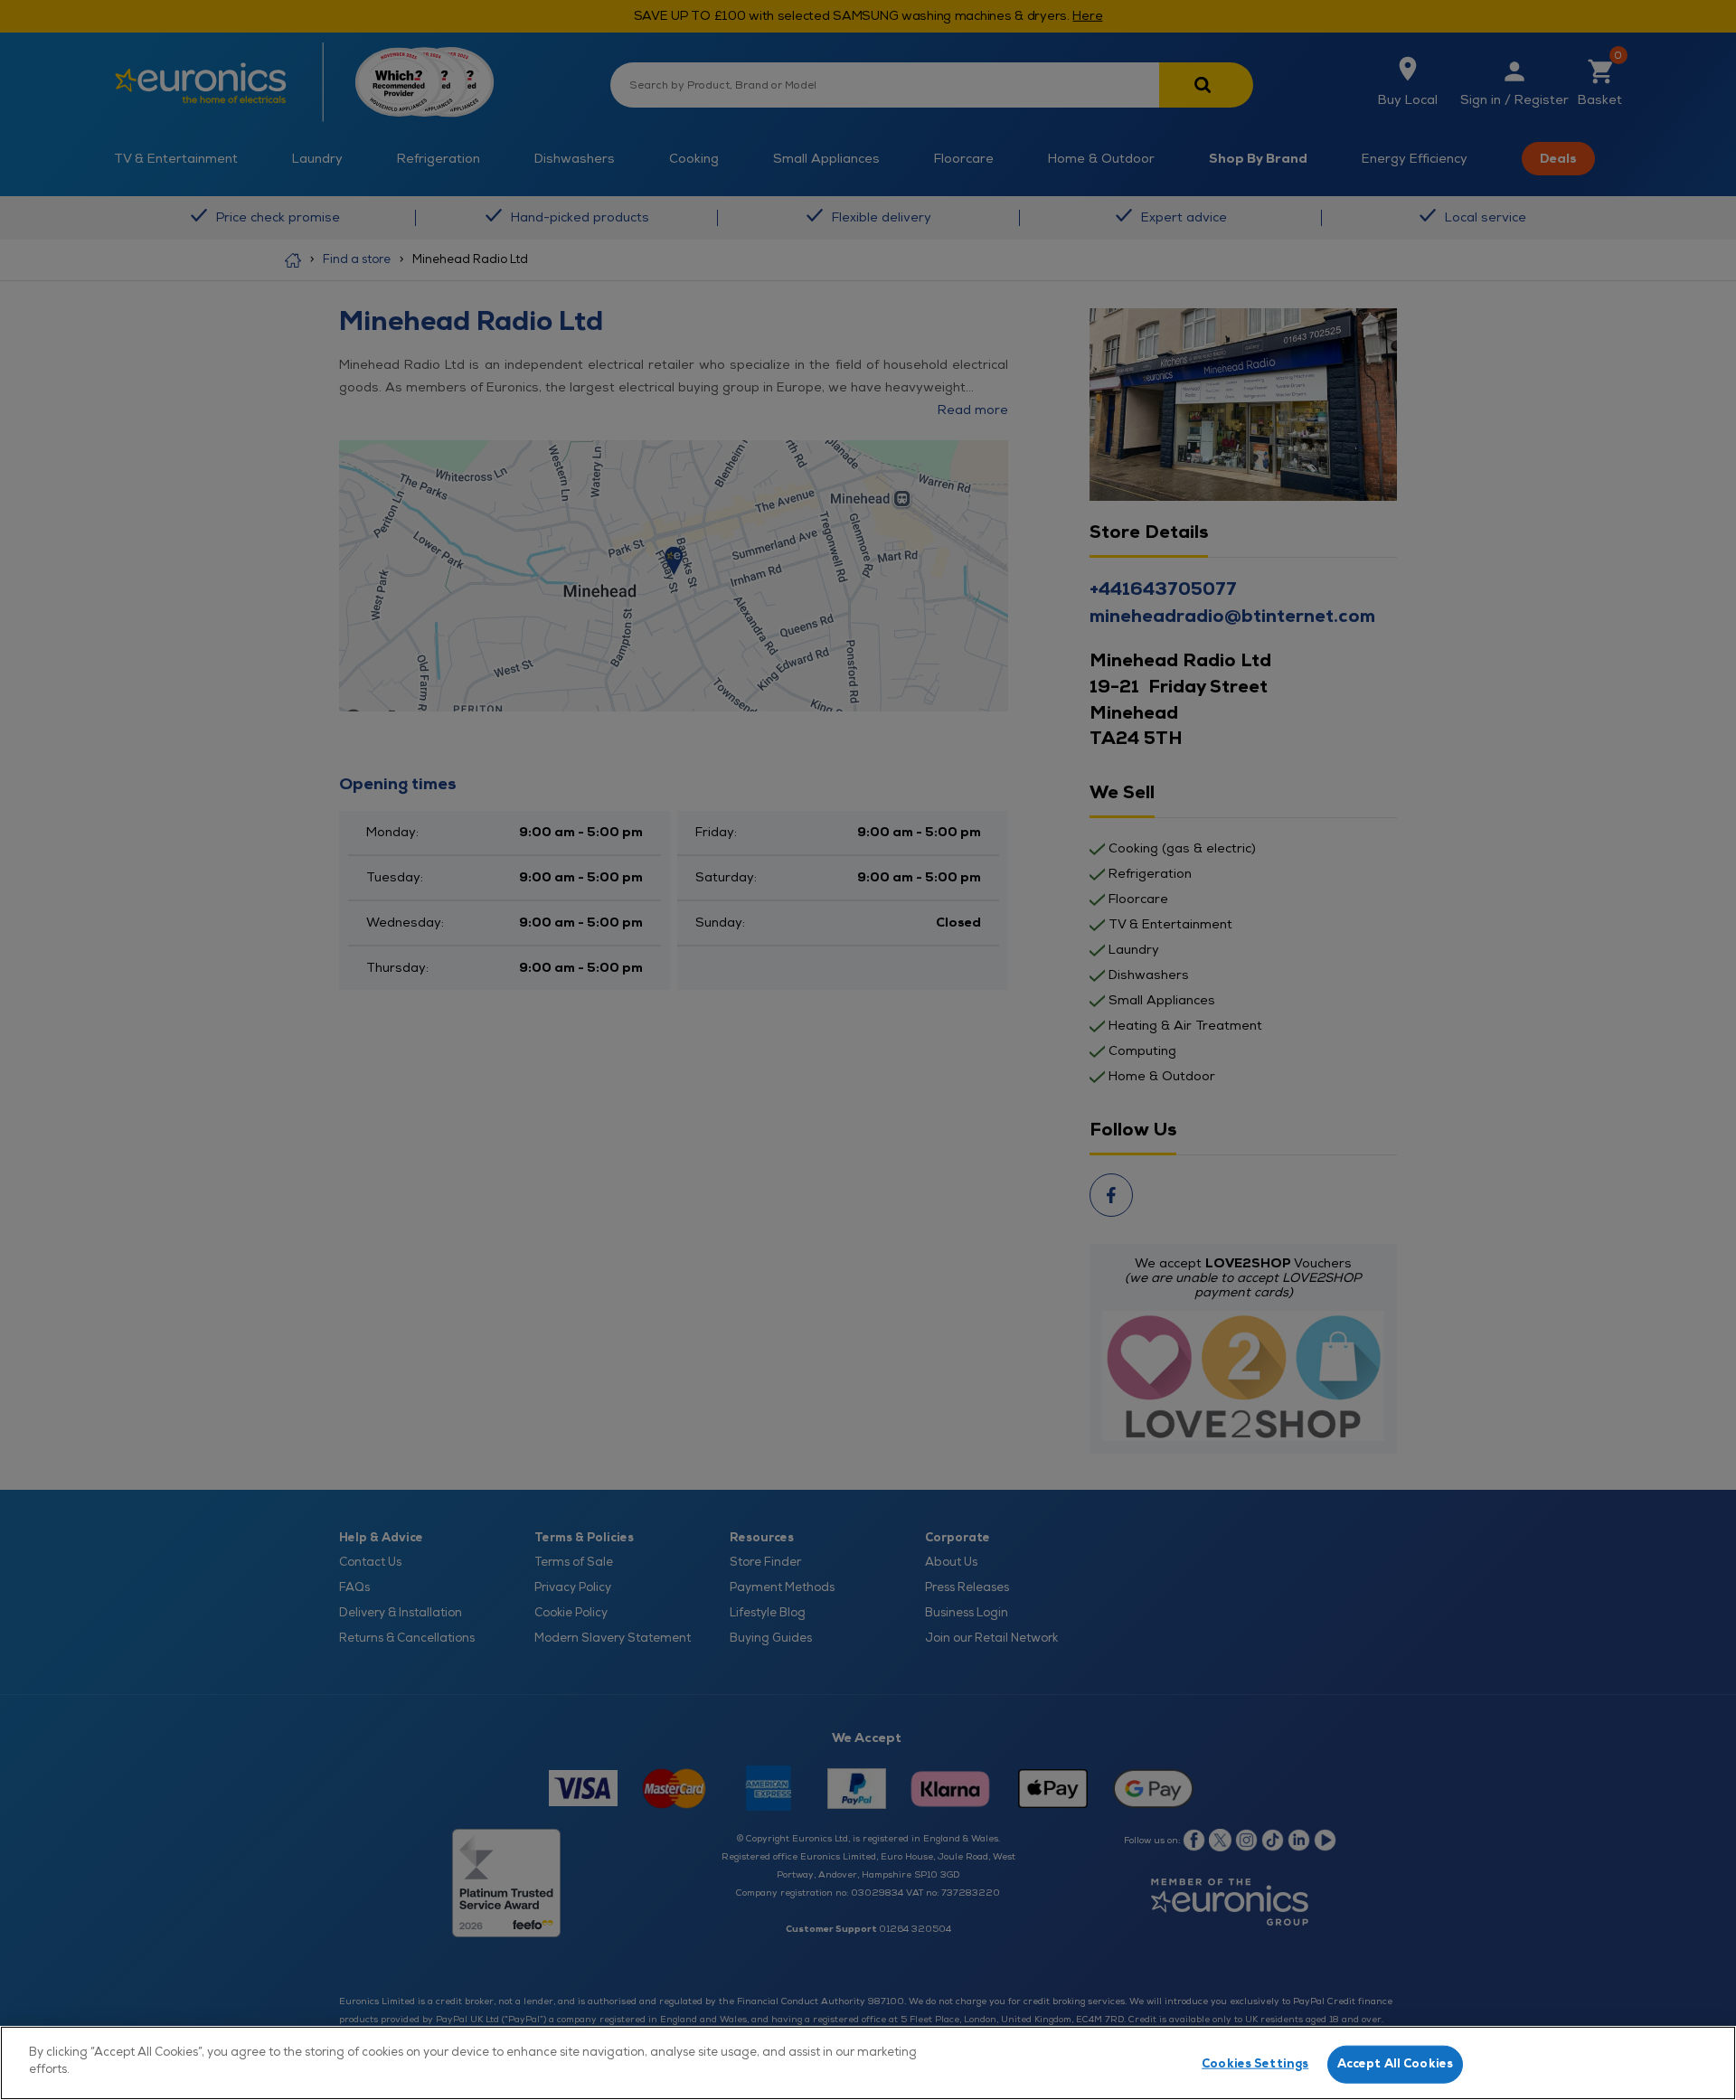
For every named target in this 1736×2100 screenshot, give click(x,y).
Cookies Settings (1255, 2064)
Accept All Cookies (1395, 2064)
